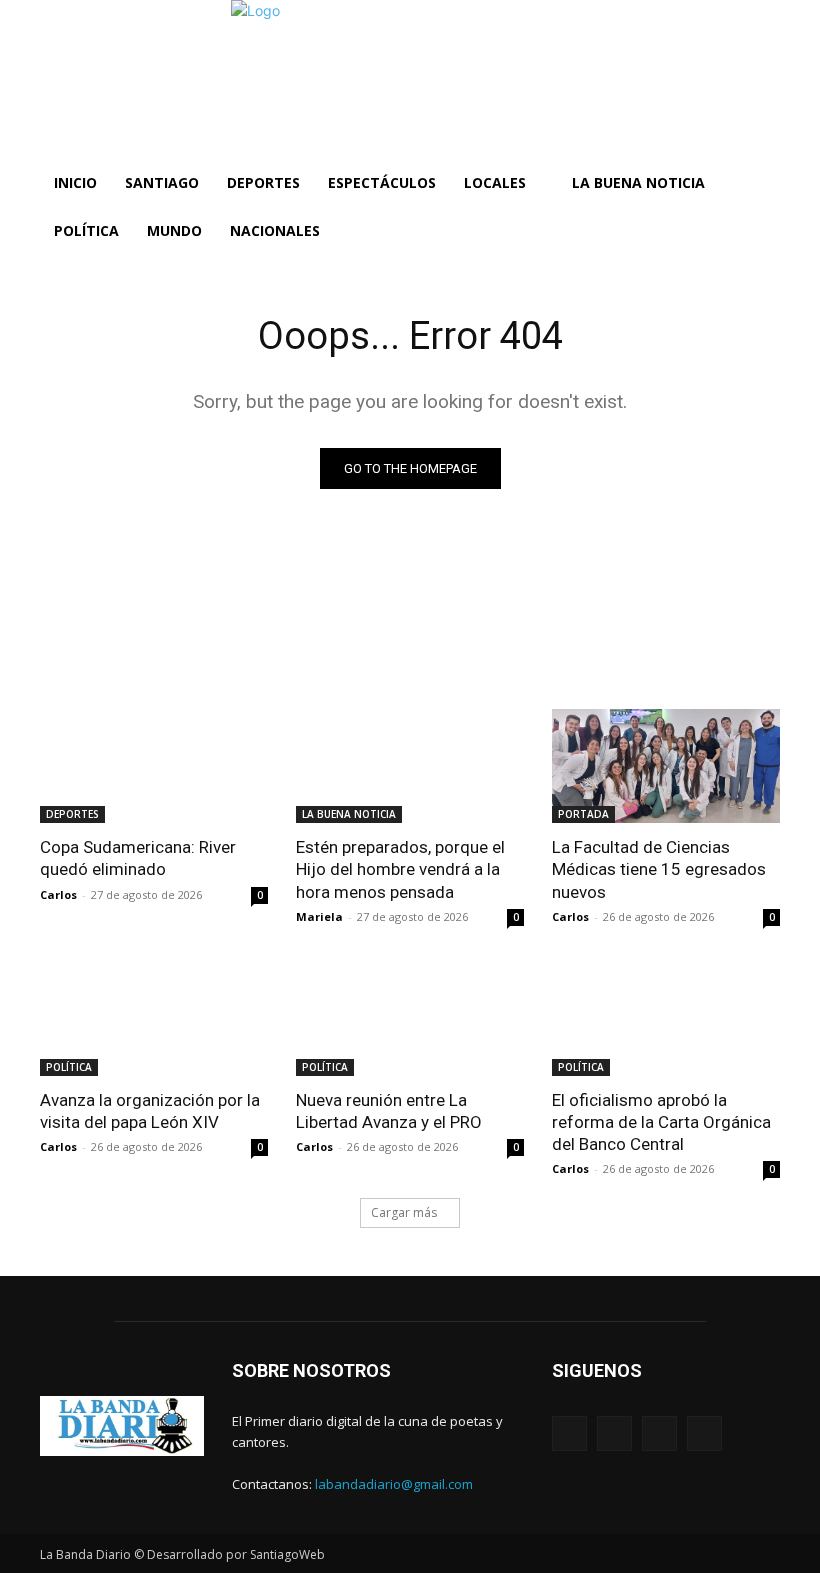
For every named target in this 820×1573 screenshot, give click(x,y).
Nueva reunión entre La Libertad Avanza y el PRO (389, 1111)
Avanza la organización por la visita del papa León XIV (150, 1111)
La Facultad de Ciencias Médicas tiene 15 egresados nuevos (659, 869)
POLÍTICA (69, 1067)
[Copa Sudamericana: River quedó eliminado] (154, 766)
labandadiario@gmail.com (394, 1484)
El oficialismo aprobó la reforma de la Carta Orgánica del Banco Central (661, 1122)
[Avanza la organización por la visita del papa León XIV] (154, 1019)
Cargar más (404, 1212)
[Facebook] (569, 1433)
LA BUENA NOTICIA (349, 814)
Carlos (58, 894)
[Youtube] (704, 1433)
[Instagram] (614, 1433)
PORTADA (583, 814)
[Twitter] (659, 1433)
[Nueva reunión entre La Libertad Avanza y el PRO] (410, 1019)
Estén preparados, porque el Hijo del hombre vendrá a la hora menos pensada (400, 869)
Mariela (319, 916)
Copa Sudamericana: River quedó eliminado (138, 858)
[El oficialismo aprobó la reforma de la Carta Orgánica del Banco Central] (666, 1019)
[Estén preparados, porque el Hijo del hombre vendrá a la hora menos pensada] (410, 766)
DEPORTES (72, 814)
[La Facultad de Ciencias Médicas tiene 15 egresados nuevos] (666, 766)
